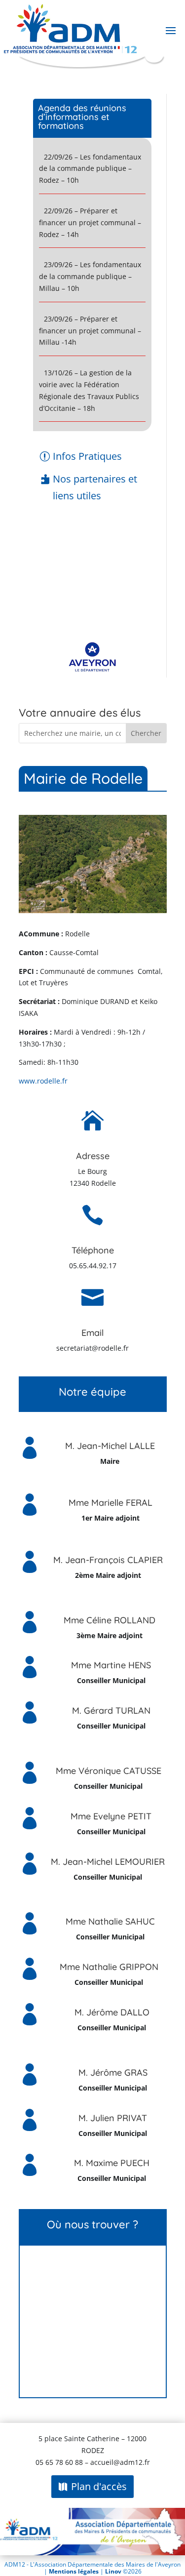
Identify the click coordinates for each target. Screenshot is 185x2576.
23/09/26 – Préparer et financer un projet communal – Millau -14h (90, 331)
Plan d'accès (99, 2486)
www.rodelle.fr (43, 1081)
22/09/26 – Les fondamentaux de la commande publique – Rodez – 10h (90, 169)
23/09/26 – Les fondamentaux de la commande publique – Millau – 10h (90, 276)
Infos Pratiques (87, 456)
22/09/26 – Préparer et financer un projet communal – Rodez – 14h (90, 222)
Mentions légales (74, 2571)
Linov (113, 2571)
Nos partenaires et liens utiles (95, 487)
